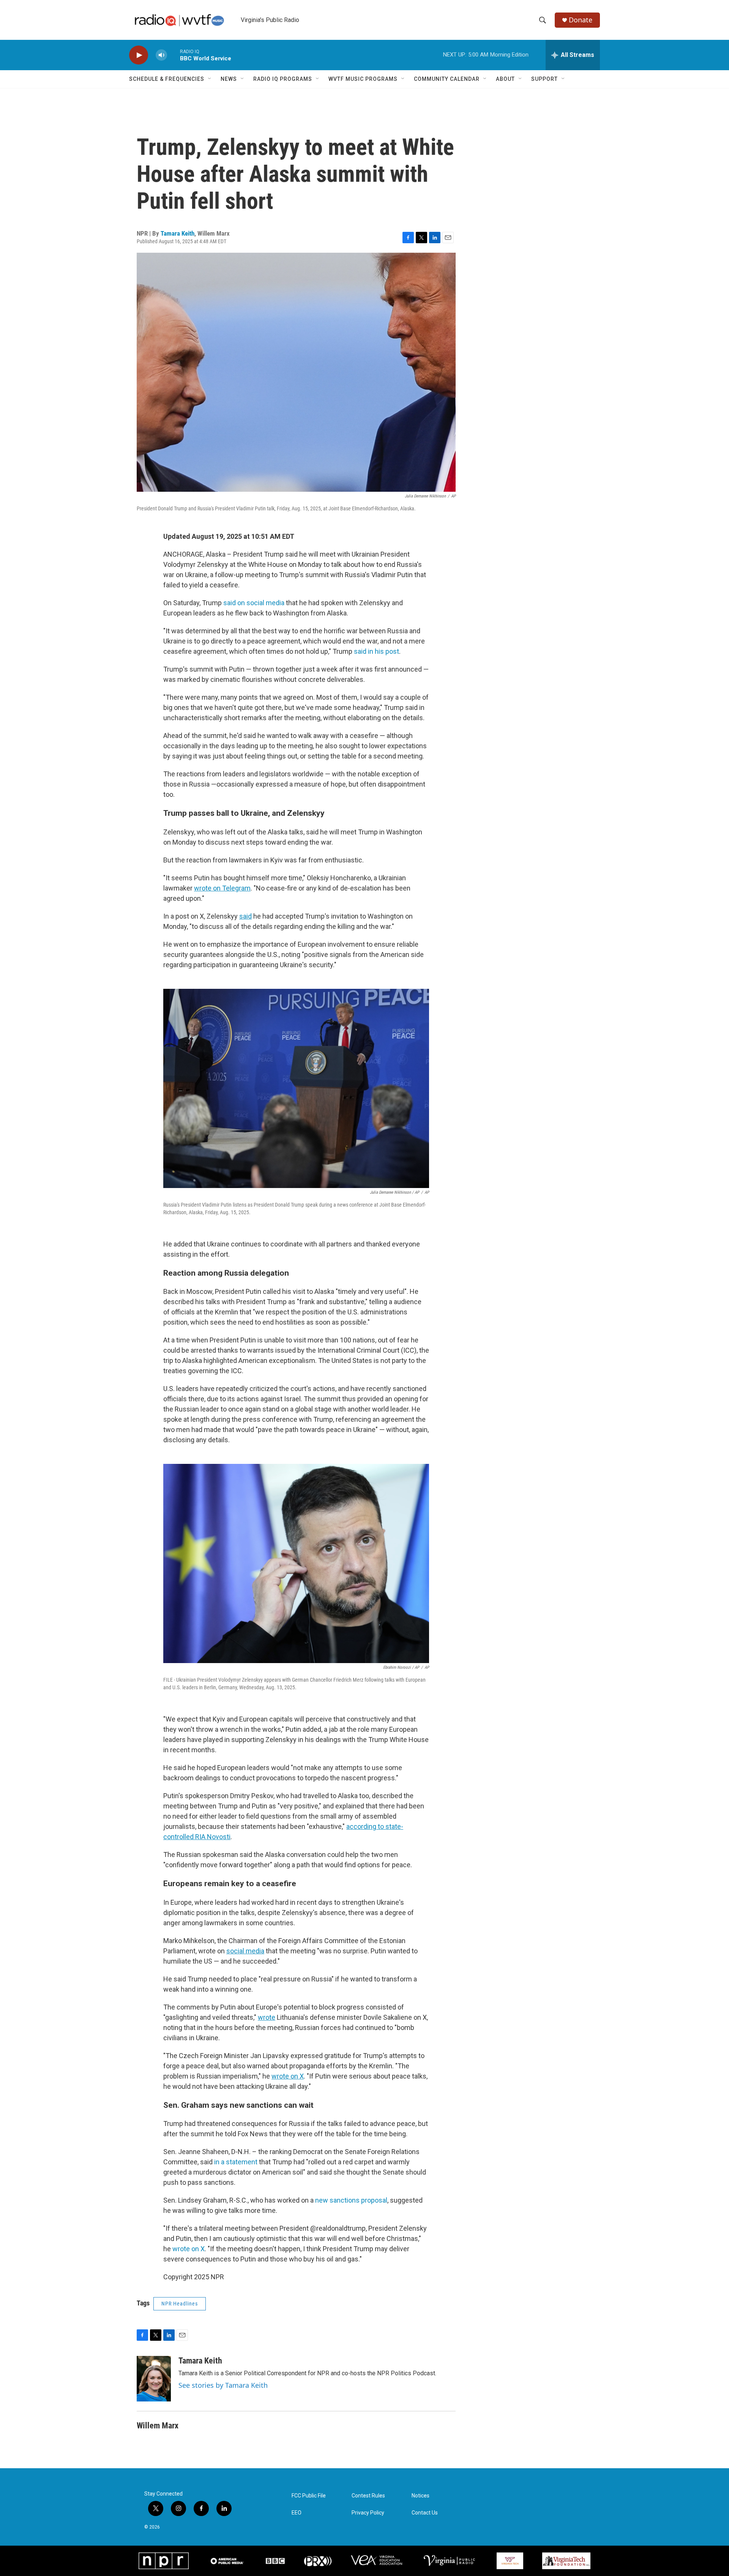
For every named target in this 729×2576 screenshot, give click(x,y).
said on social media (254, 603)
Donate (581, 20)
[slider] (174, 55)
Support (544, 79)
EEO (297, 2513)
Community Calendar (447, 79)
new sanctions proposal (351, 2200)
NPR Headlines (180, 2304)
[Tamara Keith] (154, 2379)
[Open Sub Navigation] (210, 79)
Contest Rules (368, 2496)
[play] (139, 55)
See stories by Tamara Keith (223, 2385)
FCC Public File (309, 2496)
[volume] (161, 55)
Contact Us (425, 2513)
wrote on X (189, 2249)
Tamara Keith (178, 233)
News (229, 79)
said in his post (376, 651)
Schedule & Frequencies (167, 79)
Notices (421, 2496)
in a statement (236, 2162)
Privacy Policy (368, 2513)
